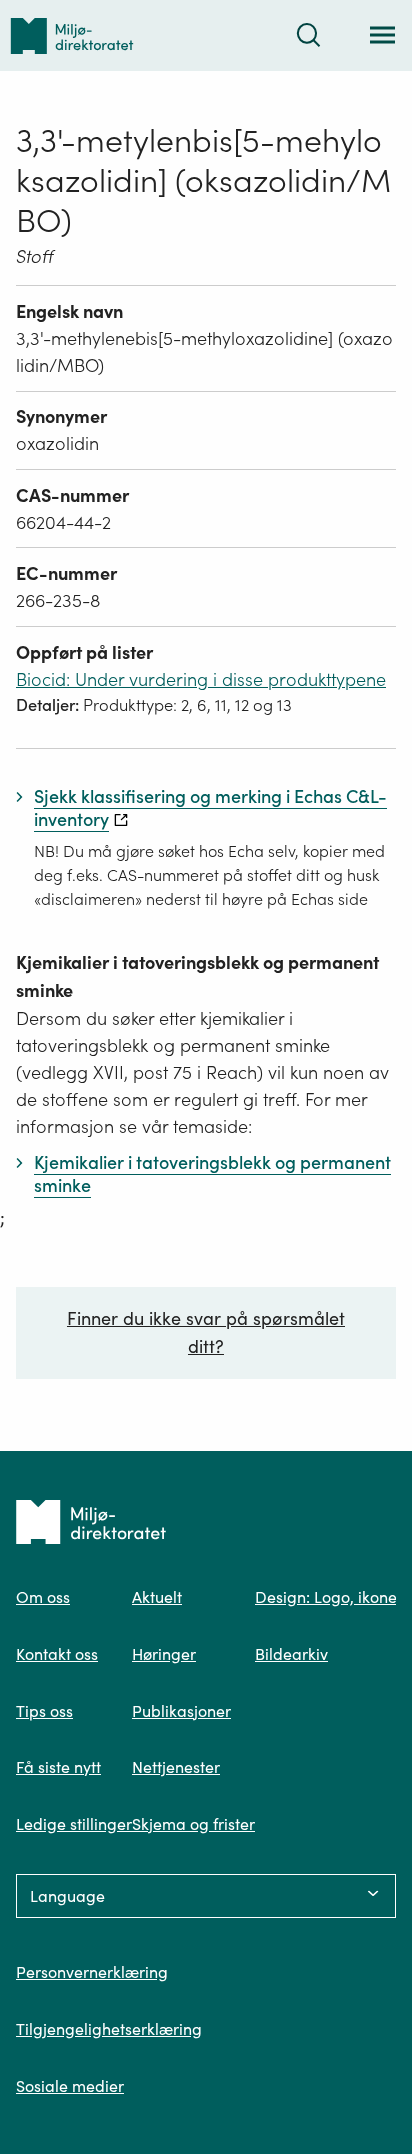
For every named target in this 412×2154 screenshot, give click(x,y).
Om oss (43, 1597)
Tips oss (44, 1711)
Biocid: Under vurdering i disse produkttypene (201, 679)
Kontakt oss (57, 1654)
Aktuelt (157, 1597)
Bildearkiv (291, 1654)
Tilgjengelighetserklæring (109, 2029)
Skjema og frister (193, 1824)
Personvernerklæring (92, 1972)
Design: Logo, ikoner (329, 1597)
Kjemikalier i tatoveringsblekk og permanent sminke (197, 976)
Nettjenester (176, 1767)
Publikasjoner (181, 1711)
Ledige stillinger (74, 1824)
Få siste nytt (58, 1767)
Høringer (164, 1654)
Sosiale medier (70, 2086)
